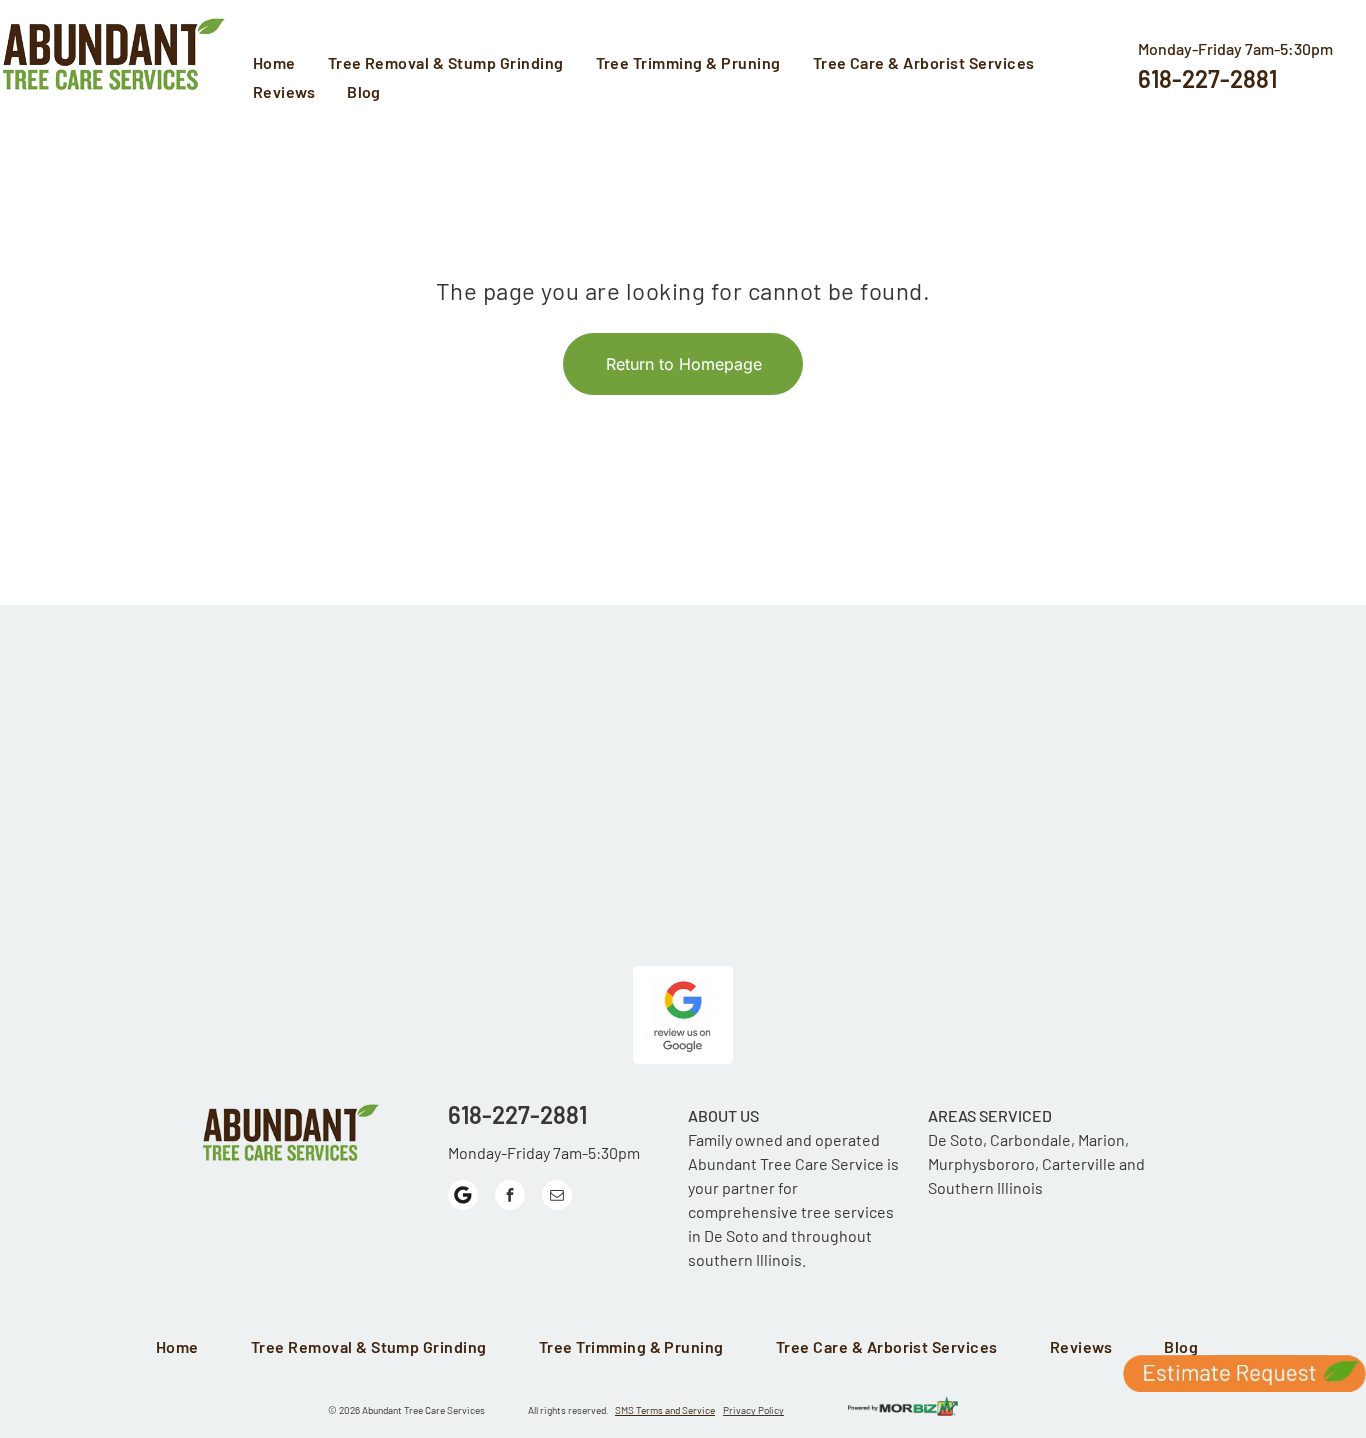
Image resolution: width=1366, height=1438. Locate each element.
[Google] (463, 1197)
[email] (557, 1197)
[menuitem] (280, 64)
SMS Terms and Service (665, 1410)
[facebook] (510, 1197)
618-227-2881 (1207, 78)
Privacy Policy (753, 1410)
